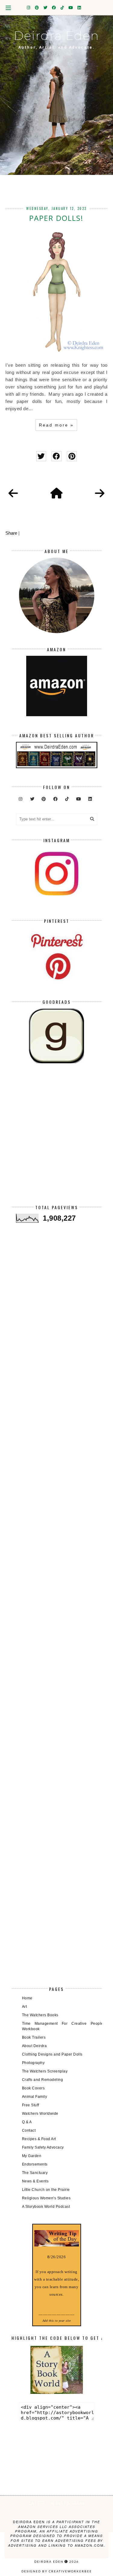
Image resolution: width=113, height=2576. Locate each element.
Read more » (56, 425)
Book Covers (33, 2088)
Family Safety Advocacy (43, 2147)
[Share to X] (41, 456)
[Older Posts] (100, 494)
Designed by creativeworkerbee (57, 2571)
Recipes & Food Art (39, 2139)
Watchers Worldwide (40, 2114)
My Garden (32, 2156)
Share (11, 533)
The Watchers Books (40, 2015)
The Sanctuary (35, 2173)
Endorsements (35, 2164)
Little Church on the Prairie (46, 2190)
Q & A (27, 2122)
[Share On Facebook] (56, 456)
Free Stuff (31, 2105)
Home (27, 1998)
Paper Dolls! (56, 218)
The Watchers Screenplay (45, 2071)
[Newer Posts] (13, 494)
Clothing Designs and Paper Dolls (52, 2054)
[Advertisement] (56, 1139)
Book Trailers (34, 2037)
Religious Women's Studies (46, 2198)
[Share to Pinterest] (72, 456)
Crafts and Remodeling (43, 2080)
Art (25, 2007)
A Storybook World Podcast (46, 2207)
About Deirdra (35, 2046)
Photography (33, 2063)
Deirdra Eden (56, 35)
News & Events (35, 2181)
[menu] (8, 8)
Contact (29, 2130)
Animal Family (35, 2097)
